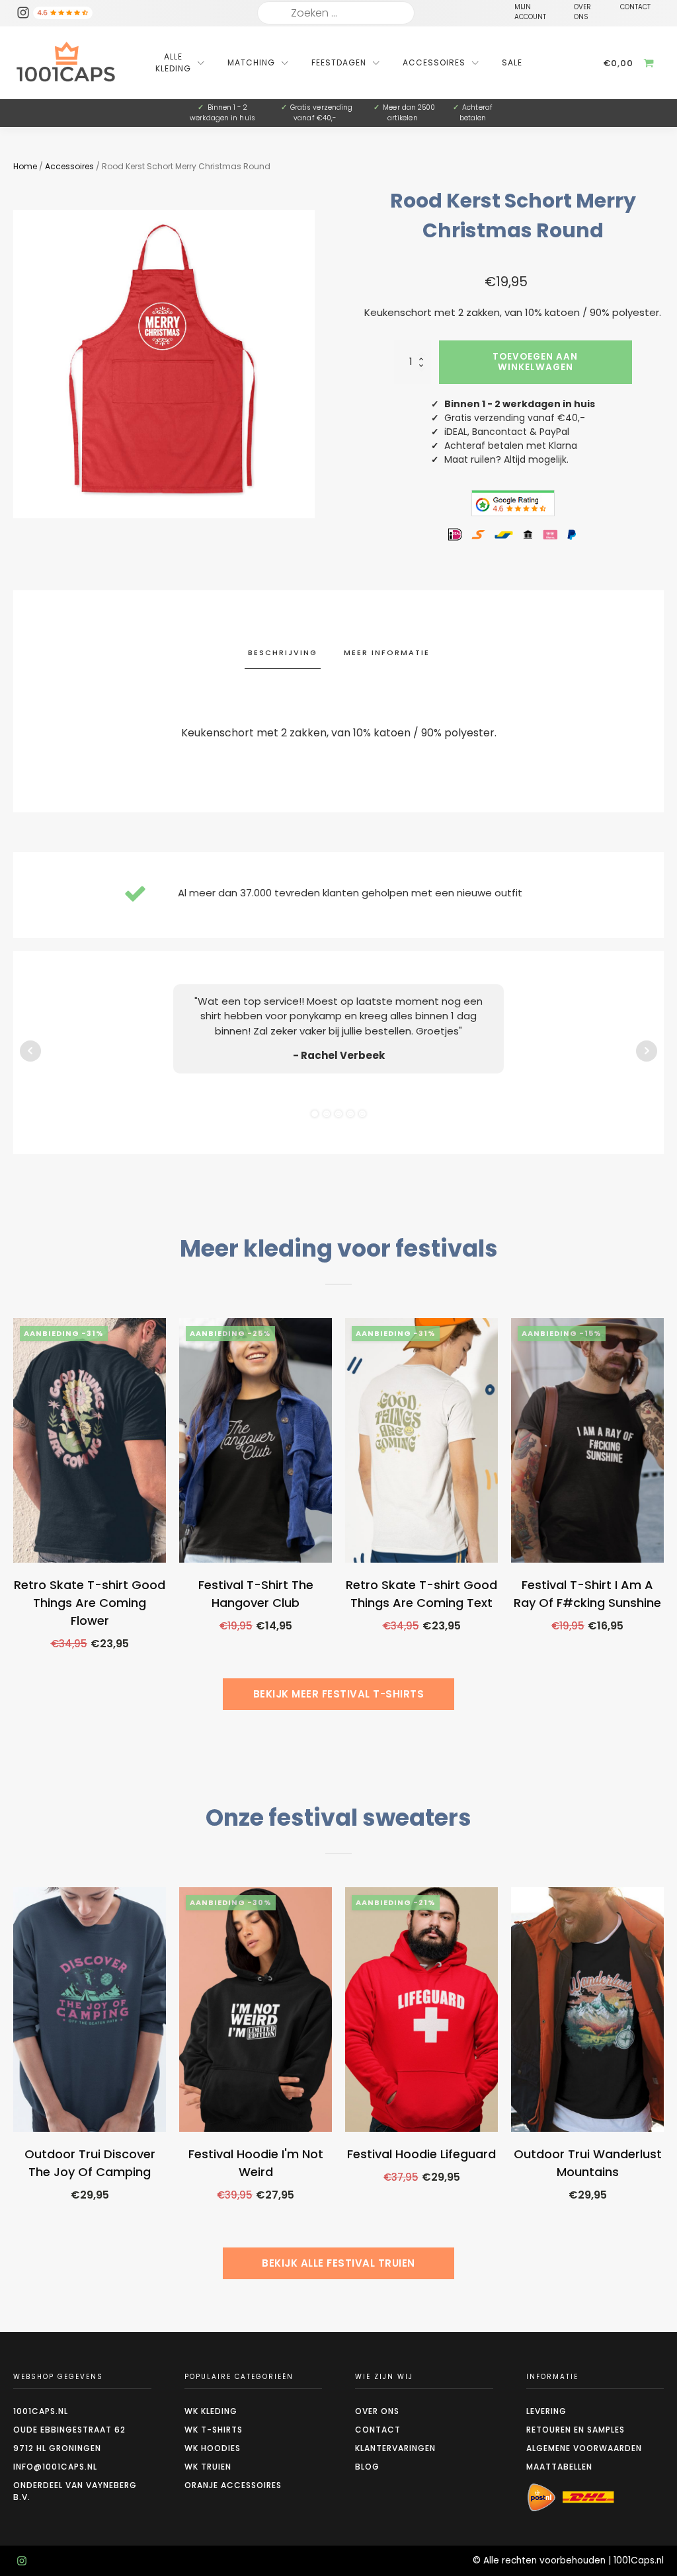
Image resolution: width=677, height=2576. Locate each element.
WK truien (208, 2467)
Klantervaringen (395, 2448)
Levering (546, 2411)
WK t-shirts (214, 2430)
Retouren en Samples (576, 2430)
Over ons (377, 2411)
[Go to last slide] (13, 1520)
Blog (367, 2467)
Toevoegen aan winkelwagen (535, 362)
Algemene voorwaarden (584, 2448)
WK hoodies (213, 2448)
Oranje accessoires (233, 2485)
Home (25, 166)
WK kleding (211, 2411)
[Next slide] (664, 1520)
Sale (512, 62)
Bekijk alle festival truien (338, 2263)
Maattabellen (559, 2467)
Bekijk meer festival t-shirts (339, 1694)
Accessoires (69, 166)
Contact (378, 2430)
